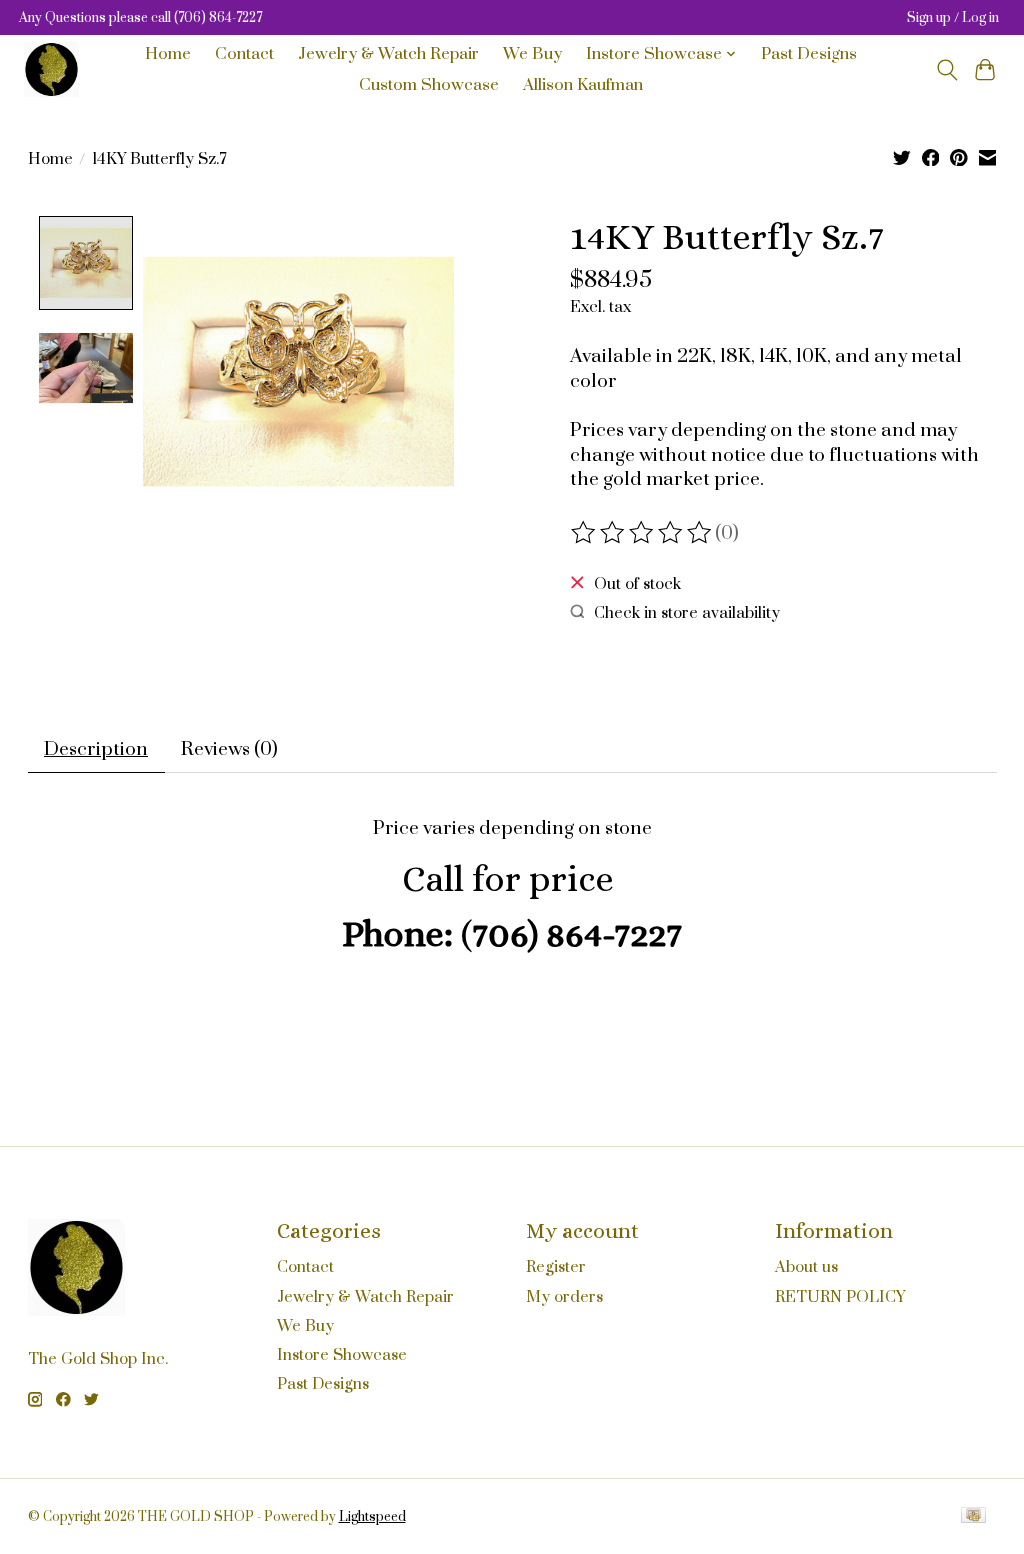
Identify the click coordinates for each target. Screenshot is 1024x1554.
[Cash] (973, 1517)
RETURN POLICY (840, 1297)
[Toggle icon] (946, 70)
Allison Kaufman (583, 85)
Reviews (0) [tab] (229, 749)
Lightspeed (372, 1517)
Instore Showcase (342, 1355)
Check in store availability (687, 613)
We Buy (532, 54)
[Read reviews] (643, 533)
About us (806, 1267)
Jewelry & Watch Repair (388, 54)
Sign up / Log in (953, 18)
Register (556, 1267)
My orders (564, 1297)
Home (168, 54)
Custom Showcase (429, 85)
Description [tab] (96, 749)
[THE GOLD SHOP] (51, 69)
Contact (244, 54)
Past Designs (809, 54)
